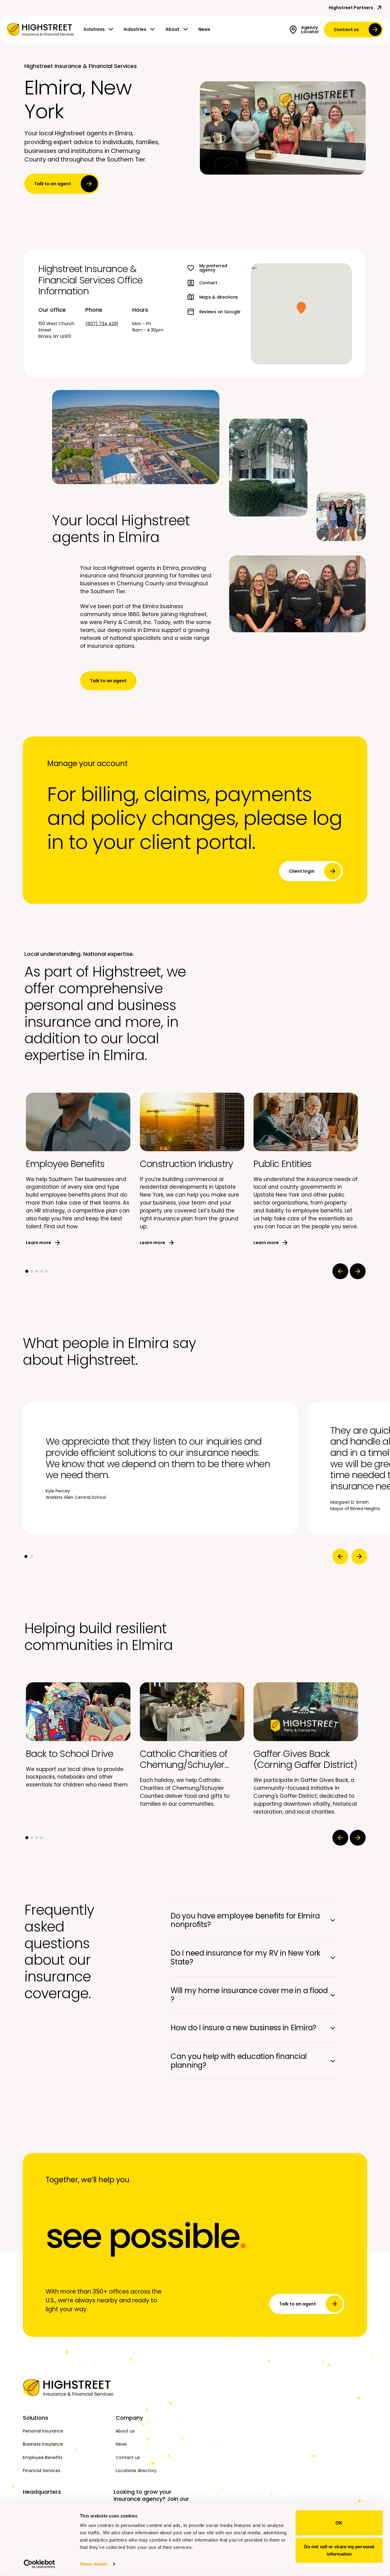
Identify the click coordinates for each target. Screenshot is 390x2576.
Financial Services (42, 2471)
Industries (135, 29)
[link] (41, 30)
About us (125, 2431)
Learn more (39, 1243)
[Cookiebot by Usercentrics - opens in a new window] (39, 2564)
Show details (94, 2564)
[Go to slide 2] (32, 1271)
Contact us (346, 30)
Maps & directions (219, 297)
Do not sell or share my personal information (339, 2550)
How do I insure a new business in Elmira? (243, 2028)
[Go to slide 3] (37, 1271)
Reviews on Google (220, 312)
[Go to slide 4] (41, 1271)
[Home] (66, 2388)
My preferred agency (213, 268)
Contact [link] (208, 283)
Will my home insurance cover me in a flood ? (249, 1995)
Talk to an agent (53, 184)
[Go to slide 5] (46, 1271)
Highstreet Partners (351, 8)
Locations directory (136, 2471)
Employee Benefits (43, 2457)
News (204, 29)
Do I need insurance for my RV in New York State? (246, 1957)
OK (339, 2523)
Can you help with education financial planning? (239, 2061)
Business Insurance (43, 2444)
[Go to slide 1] (27, 1271)
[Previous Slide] (340, 1271)
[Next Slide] (358, 1271)
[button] (301, 308)
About (172, 29)
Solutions (94, 29)
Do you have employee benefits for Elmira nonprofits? (245, 1920)
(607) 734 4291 (102, 324)
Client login (302, 871)
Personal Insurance (43, 2431)
